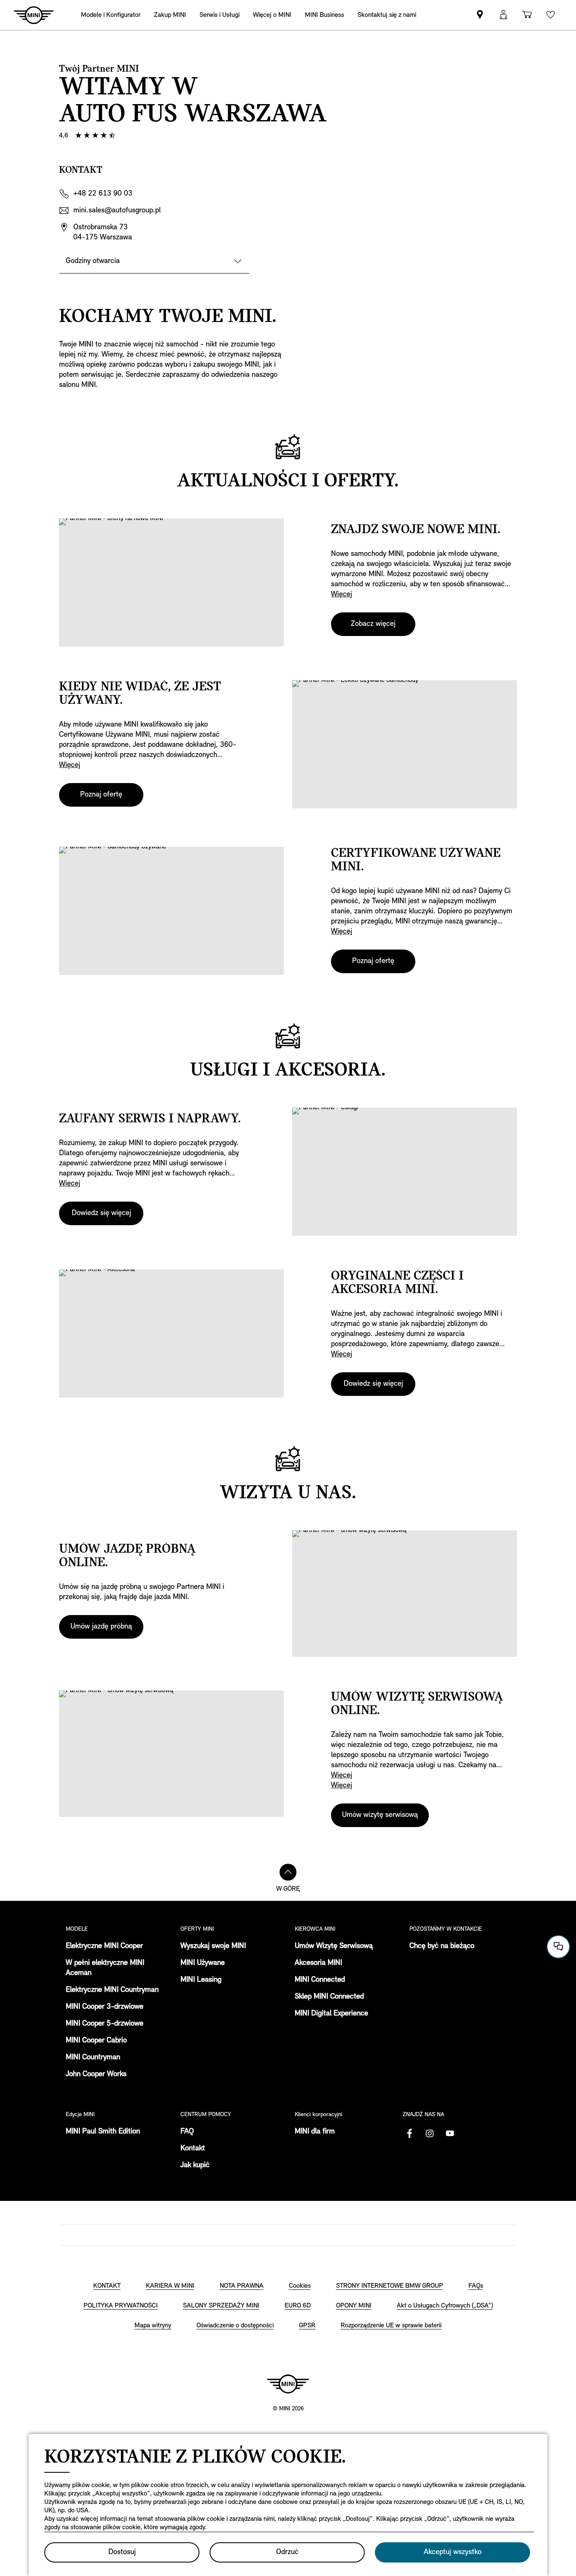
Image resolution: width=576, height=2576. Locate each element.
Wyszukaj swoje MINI (213, 1946)
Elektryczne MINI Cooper (104, 1946)
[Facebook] (409, 2133)
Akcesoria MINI (318, 1963)
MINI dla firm (315, 2132)
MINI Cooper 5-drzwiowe (105, 2024)
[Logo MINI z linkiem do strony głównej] (288, 2384)
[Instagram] (430, 2133)
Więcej (342, 595)
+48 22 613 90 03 (103, 194)
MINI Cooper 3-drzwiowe (105, 2007)
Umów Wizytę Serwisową (334, 1946)
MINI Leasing (201, 1980)
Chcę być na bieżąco (442, 1946)
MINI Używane (203, 1963)
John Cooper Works (96, 2074)
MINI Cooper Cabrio (96, 2041)
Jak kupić (195, 2165)
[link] (387, 15)
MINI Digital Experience (331, 2014)
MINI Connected (320, 1980)
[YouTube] (450, 2133)
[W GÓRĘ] (288, 1872)
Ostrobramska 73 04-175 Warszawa (103, 233)
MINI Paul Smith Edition (103, 2132)
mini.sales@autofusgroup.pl (117, 211)
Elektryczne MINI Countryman (112, 1990)
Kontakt (193, 2149)
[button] (503, 15)
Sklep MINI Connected (329, 1997)
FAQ (187, 2132)
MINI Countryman (93, 2058)
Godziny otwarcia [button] (93, 261)
